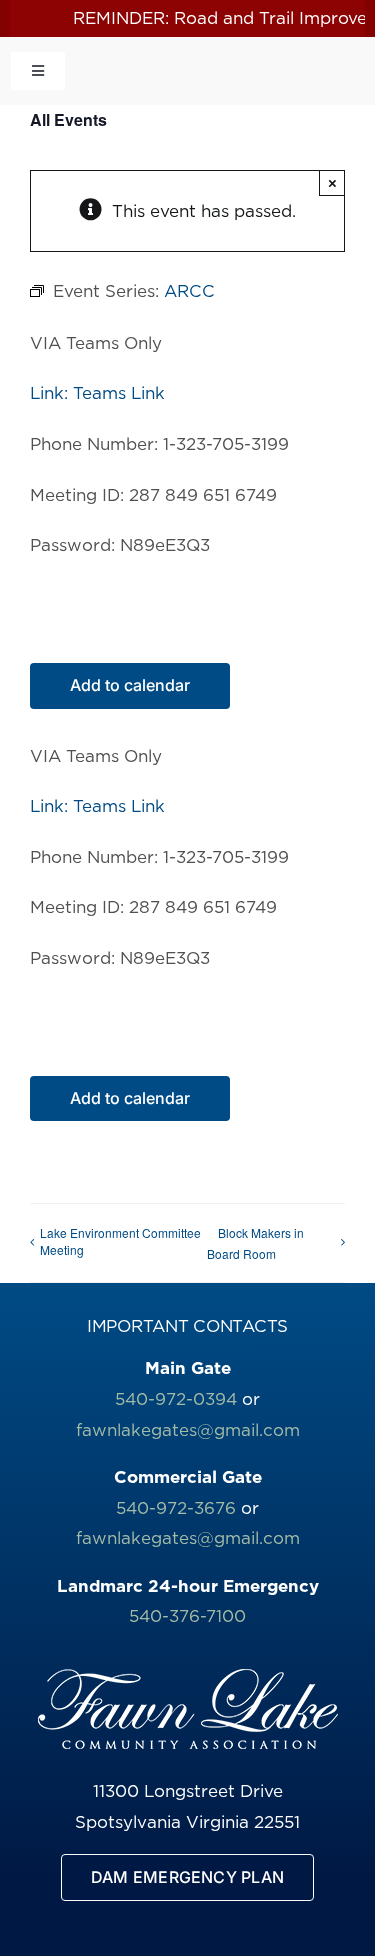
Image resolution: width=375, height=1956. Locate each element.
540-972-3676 (176, 1508)
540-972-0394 (176, 1399)
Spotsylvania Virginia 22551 (187, 1822)
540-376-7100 (187, 1616)
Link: (51, 393)
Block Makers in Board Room (255, 1243)
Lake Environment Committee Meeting (120, 1241)
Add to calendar (130, 685)
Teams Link (119, 393)
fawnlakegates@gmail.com (188, 1430)
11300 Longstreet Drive (188, 1791)
